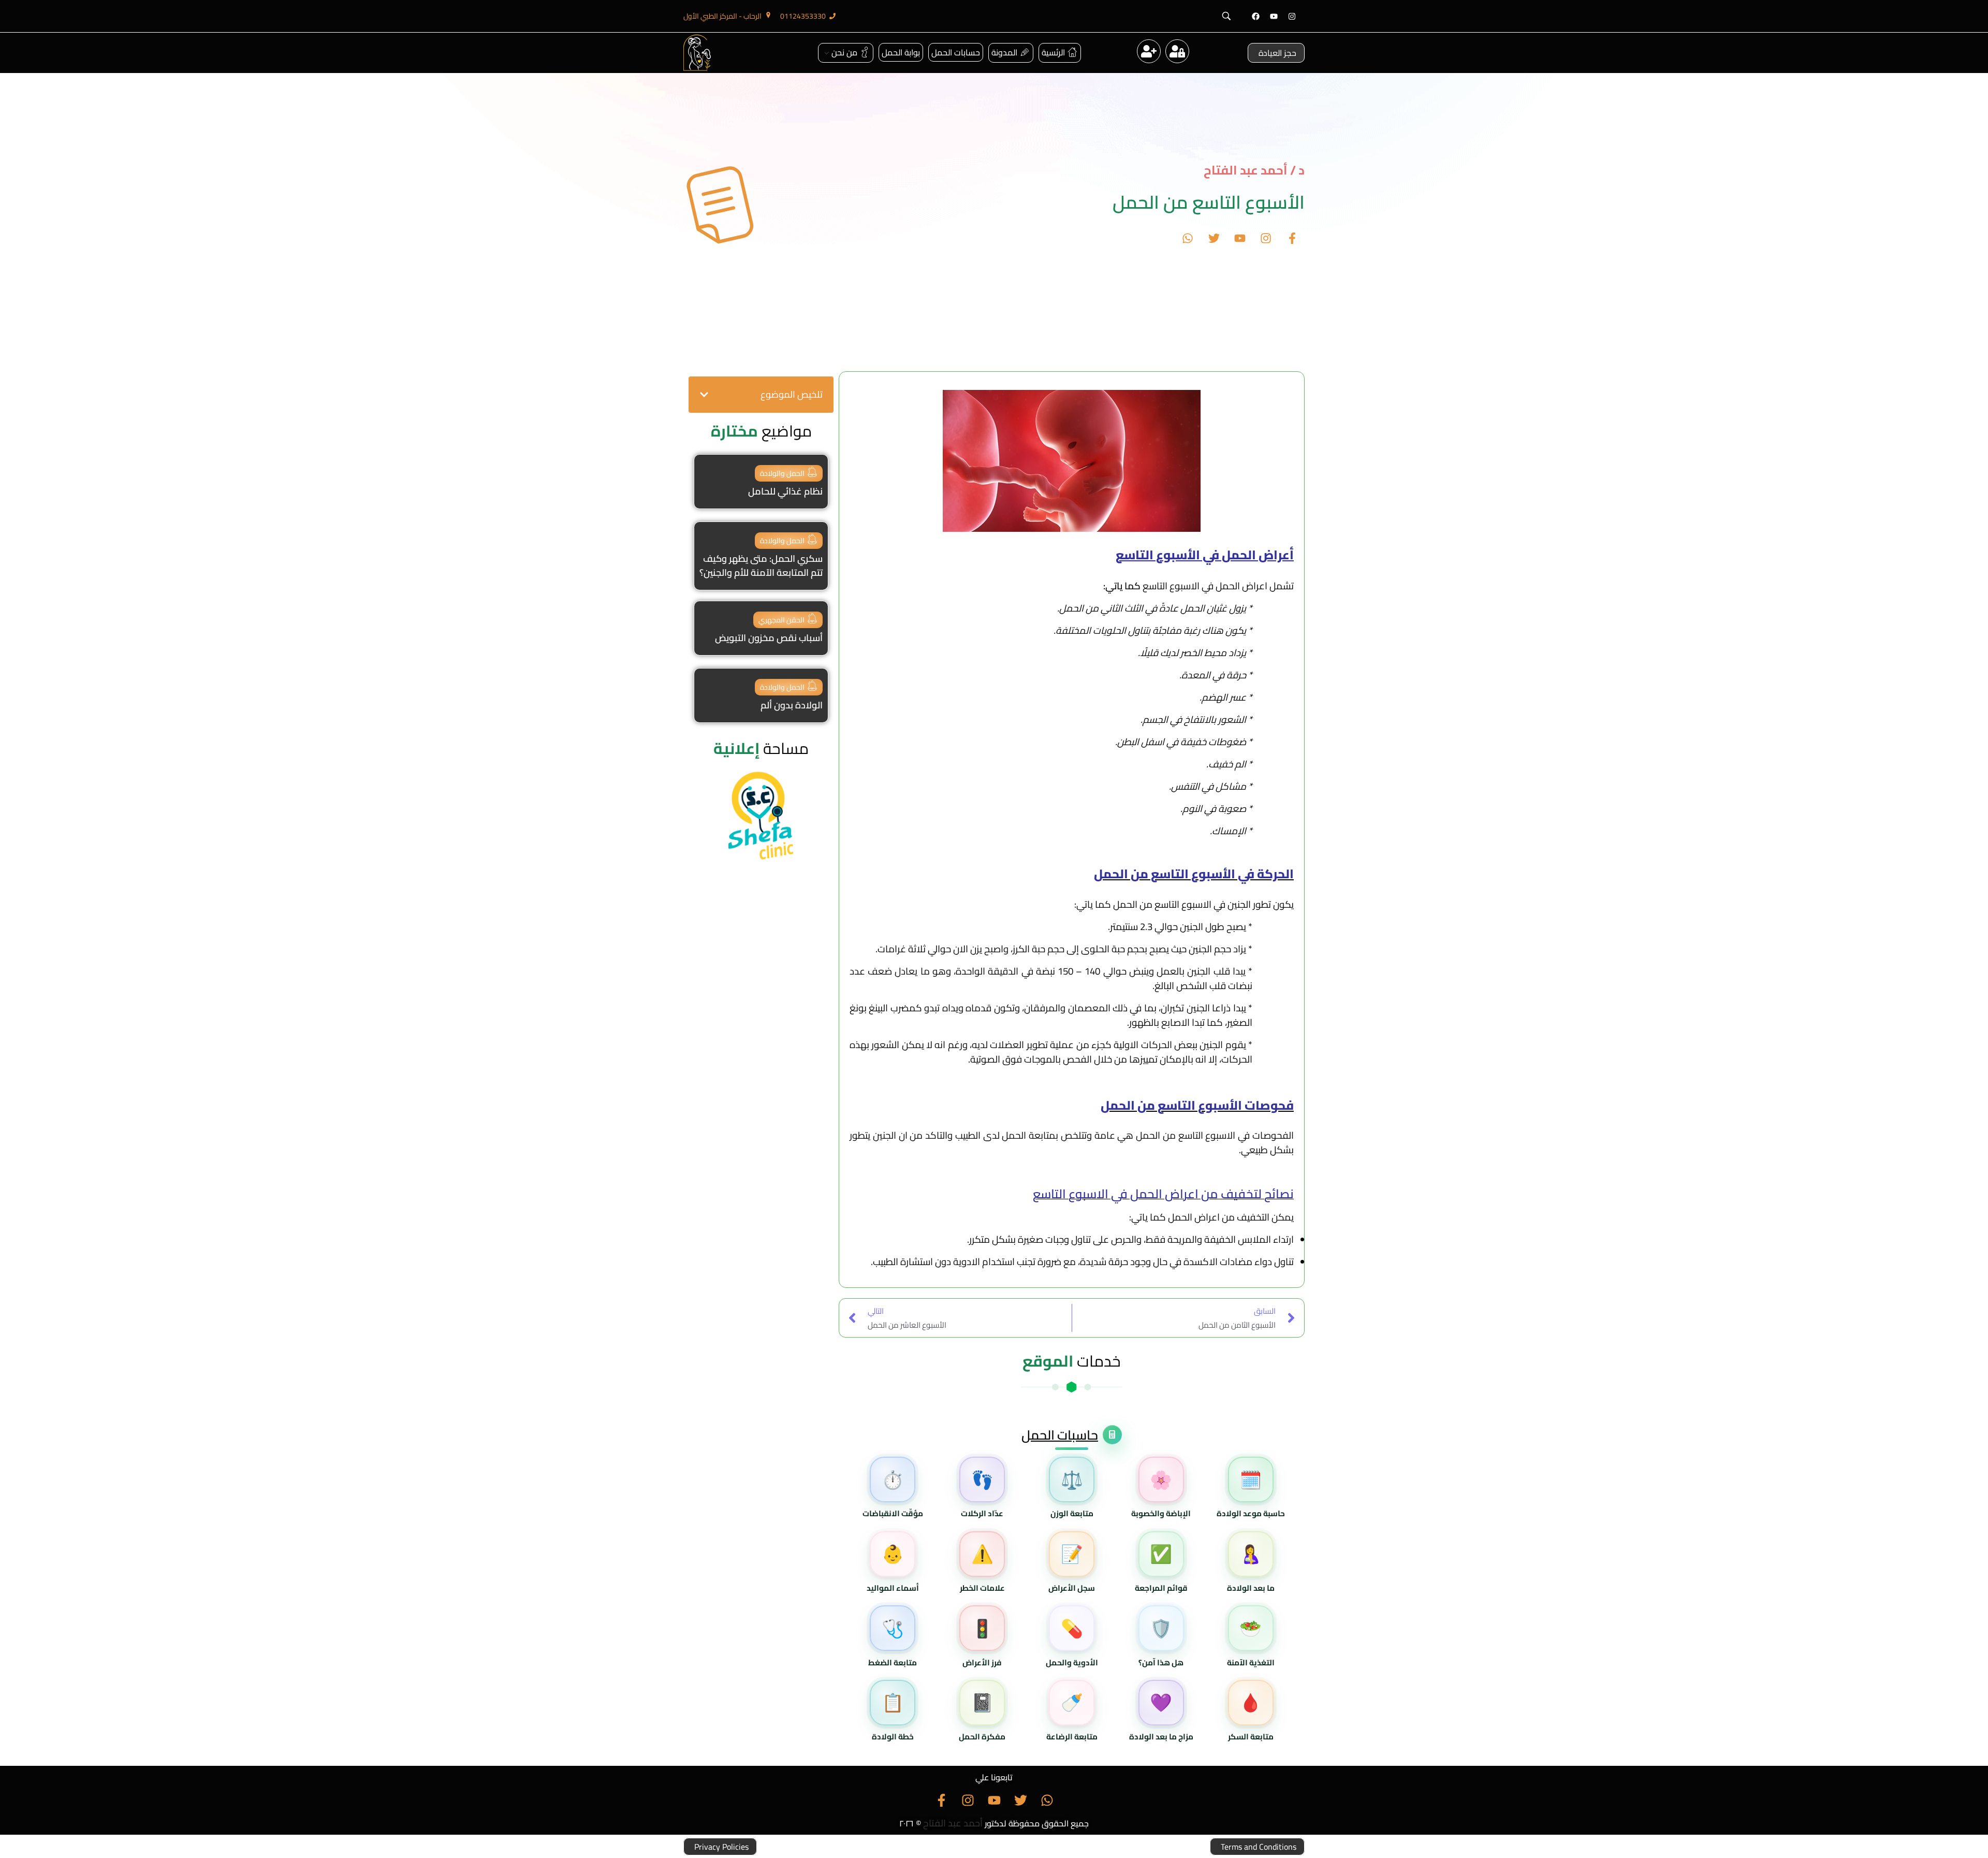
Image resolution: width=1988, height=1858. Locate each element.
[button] (704, 395)
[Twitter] (1214, 238)
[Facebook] (1255, 16)
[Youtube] (1274, 16)
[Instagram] (1292, 16)
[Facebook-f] (1292, 238)
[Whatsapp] (1188, 238)
